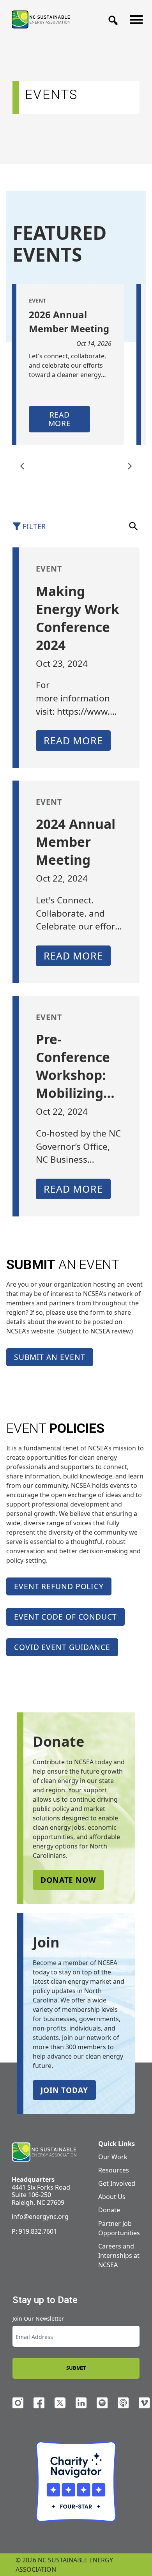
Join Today (64, 2090)
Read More (60, 419)
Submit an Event (50, 1357)
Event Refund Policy (59, 1586)
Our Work (113, 2157)
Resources (114, 2170)
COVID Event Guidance (62, 1647)
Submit (76, 2368)
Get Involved (117, 2183)
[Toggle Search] (111, 18)
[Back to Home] (41, 19)
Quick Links (117, 2144)
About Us (112, 2197)
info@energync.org (40, 2217)
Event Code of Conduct (65, 1617)
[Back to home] (44, 2152)
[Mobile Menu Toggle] (134, 18)
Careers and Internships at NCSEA (119, 2256)
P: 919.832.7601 (34, 2231)
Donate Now (68, 1880)
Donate (109, 2210)
